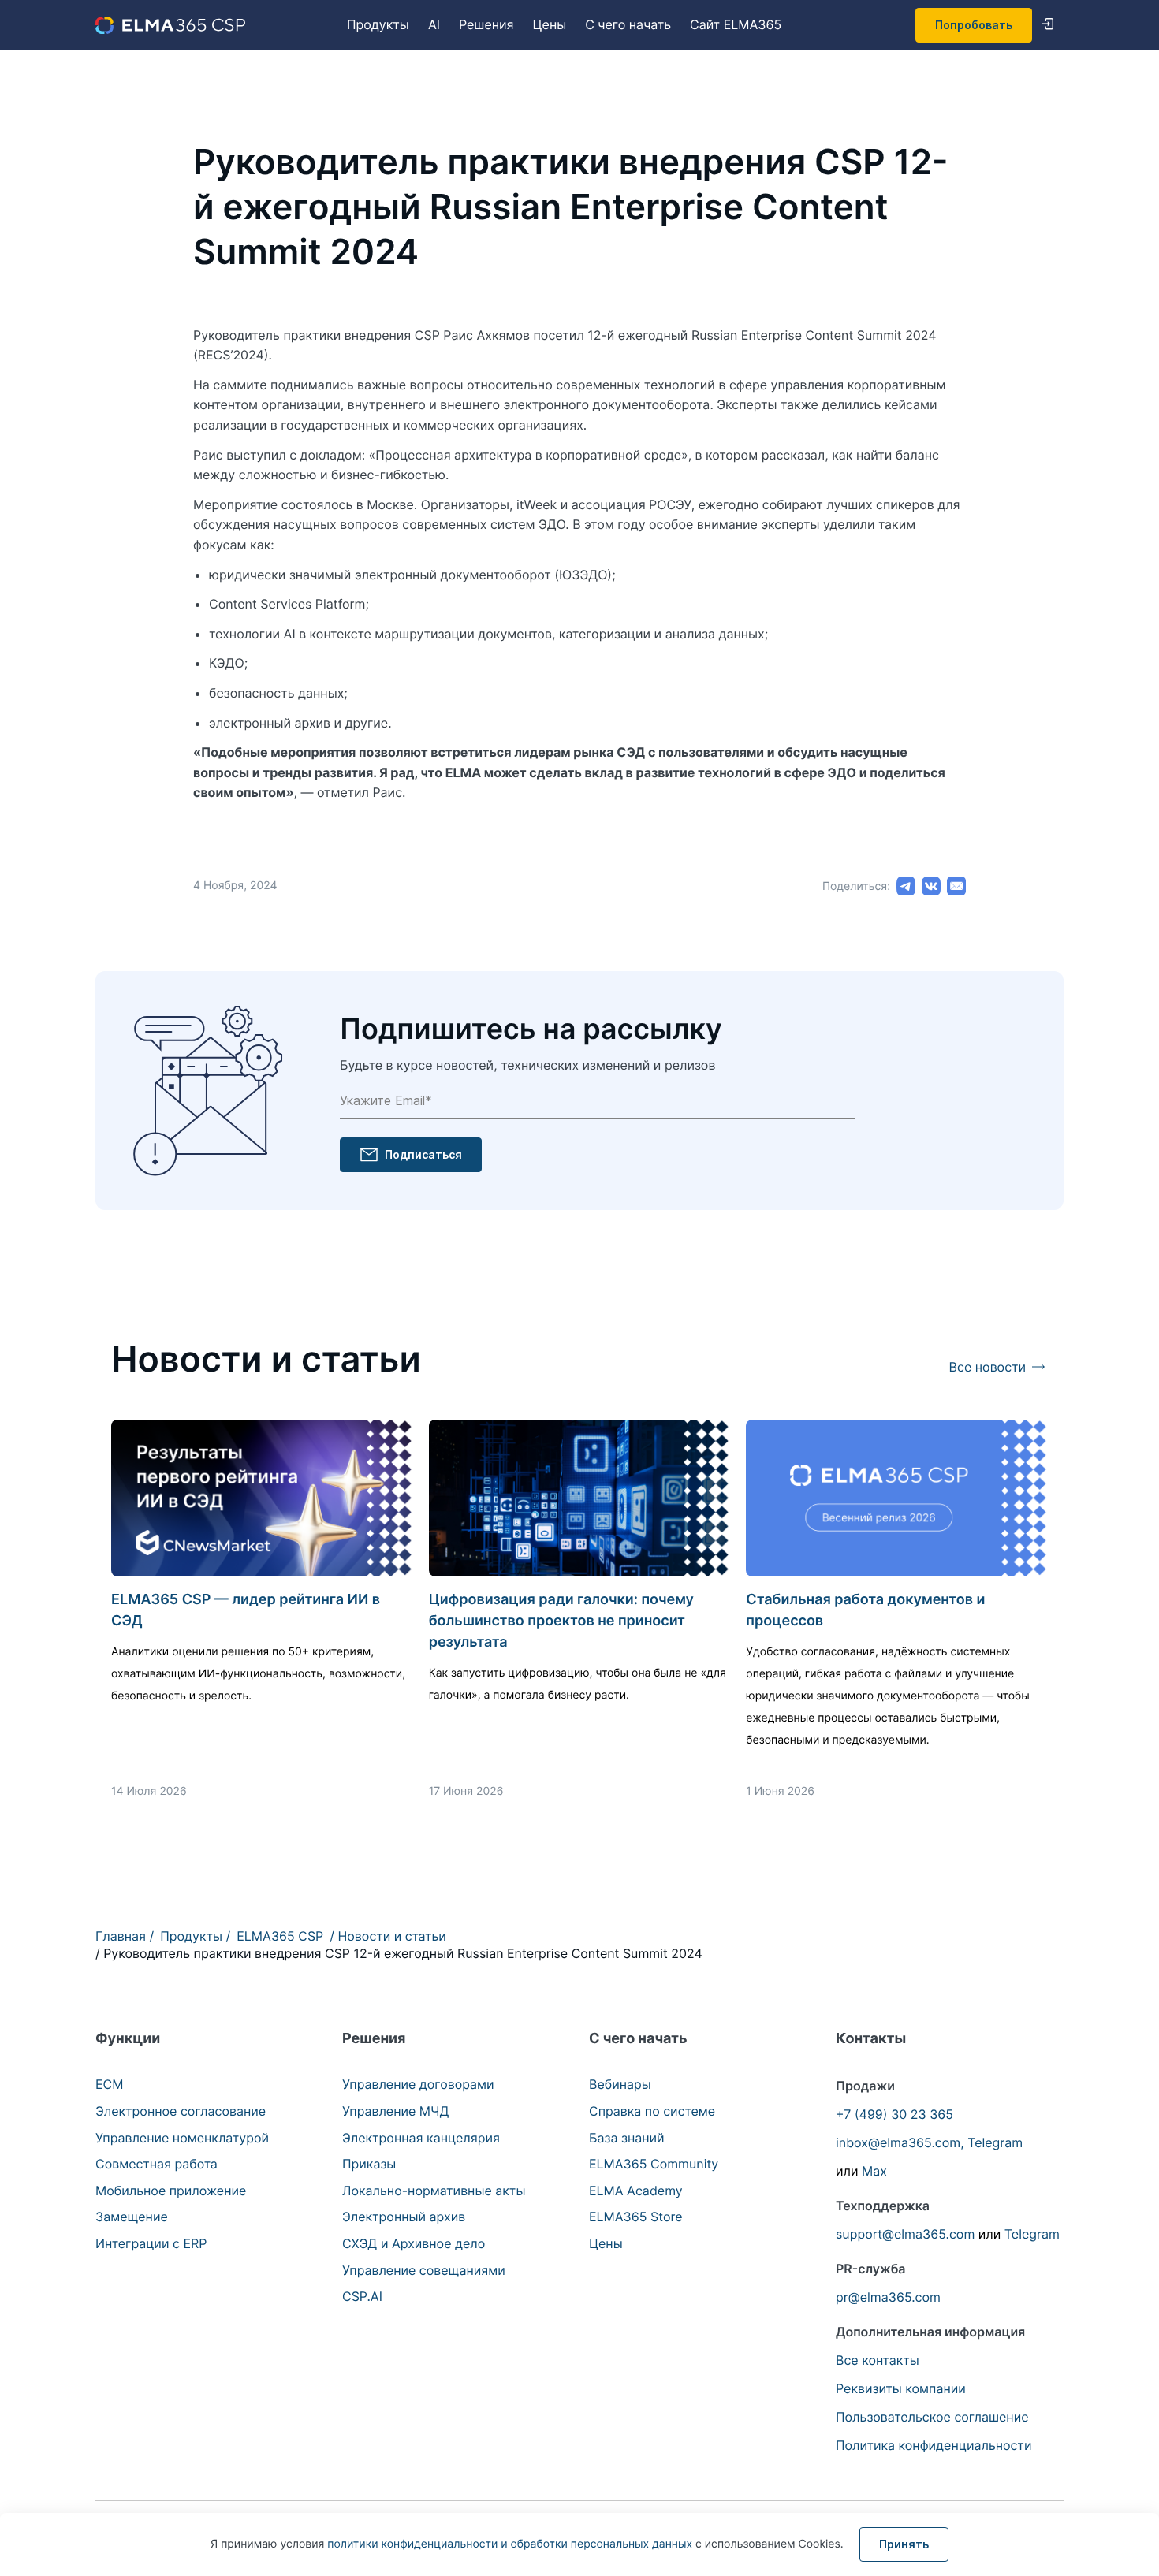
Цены (550, 24)
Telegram (995, 2142)
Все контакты (878, 2360)
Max (874, 2171)
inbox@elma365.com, (900, 2142)
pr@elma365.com (888, 2297)
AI (434, 24)
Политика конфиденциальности (934, 2445)
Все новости (988, 1367)
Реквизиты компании (901, 2388)
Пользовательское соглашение (932, 2417)
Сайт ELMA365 (736, 24)
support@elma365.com (905, 2234)
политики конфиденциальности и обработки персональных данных (511, 2544)
